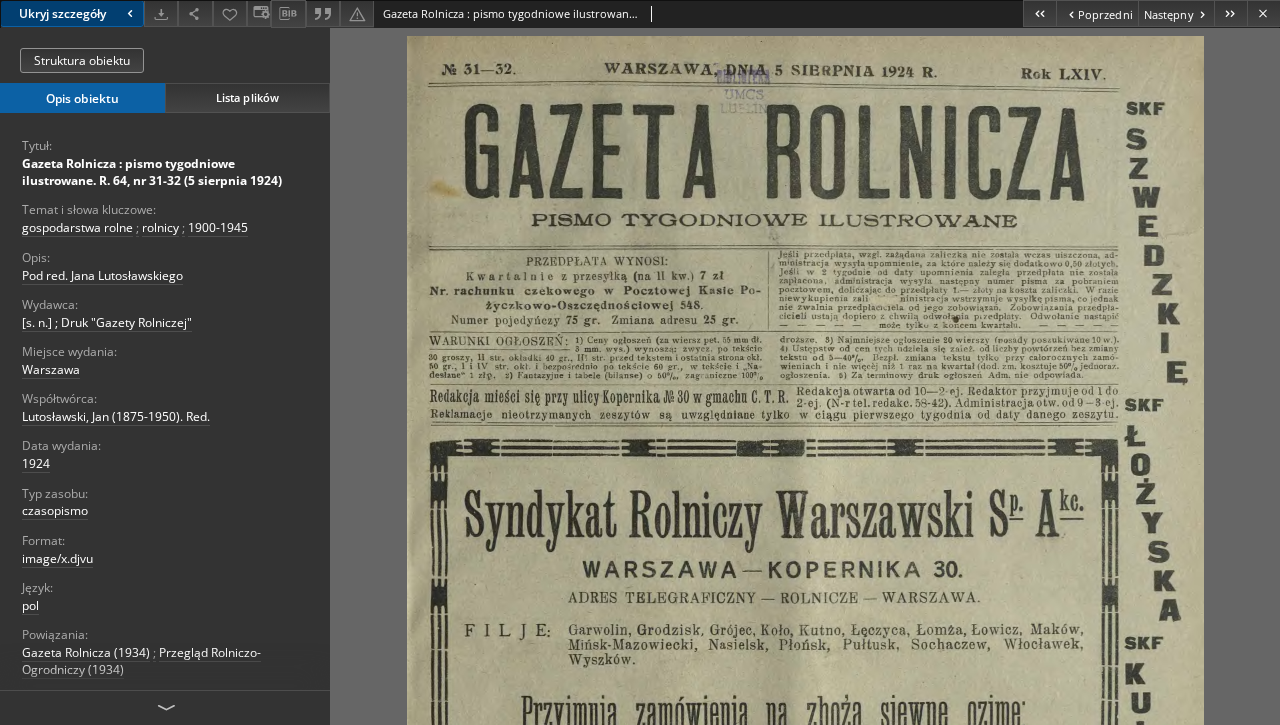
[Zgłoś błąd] (357, 13)
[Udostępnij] (195, 13)
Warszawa (51, 369)
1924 (36, 463)
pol (30, 605)
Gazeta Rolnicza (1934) (86, 652)
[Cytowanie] (323, 13)
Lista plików (247, 97)
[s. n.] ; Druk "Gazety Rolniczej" (107, 322)
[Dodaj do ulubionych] (230, 13)
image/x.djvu (57, 558)
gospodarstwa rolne (77, 227)
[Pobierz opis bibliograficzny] (288, 14)
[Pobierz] (161, 13)
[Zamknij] (1263, 13)
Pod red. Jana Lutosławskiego (102, 275)
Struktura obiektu (82, 60)
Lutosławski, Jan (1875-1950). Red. (116, 416)
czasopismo (55, 510)
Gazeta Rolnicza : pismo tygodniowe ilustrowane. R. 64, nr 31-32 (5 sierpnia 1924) (152, 172)
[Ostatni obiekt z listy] (1230, 13)
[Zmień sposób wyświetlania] (259, 13)
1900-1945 (218, 227)
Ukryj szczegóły (62, 13)
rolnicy (160, 227)
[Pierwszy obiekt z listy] (1039, 13)
